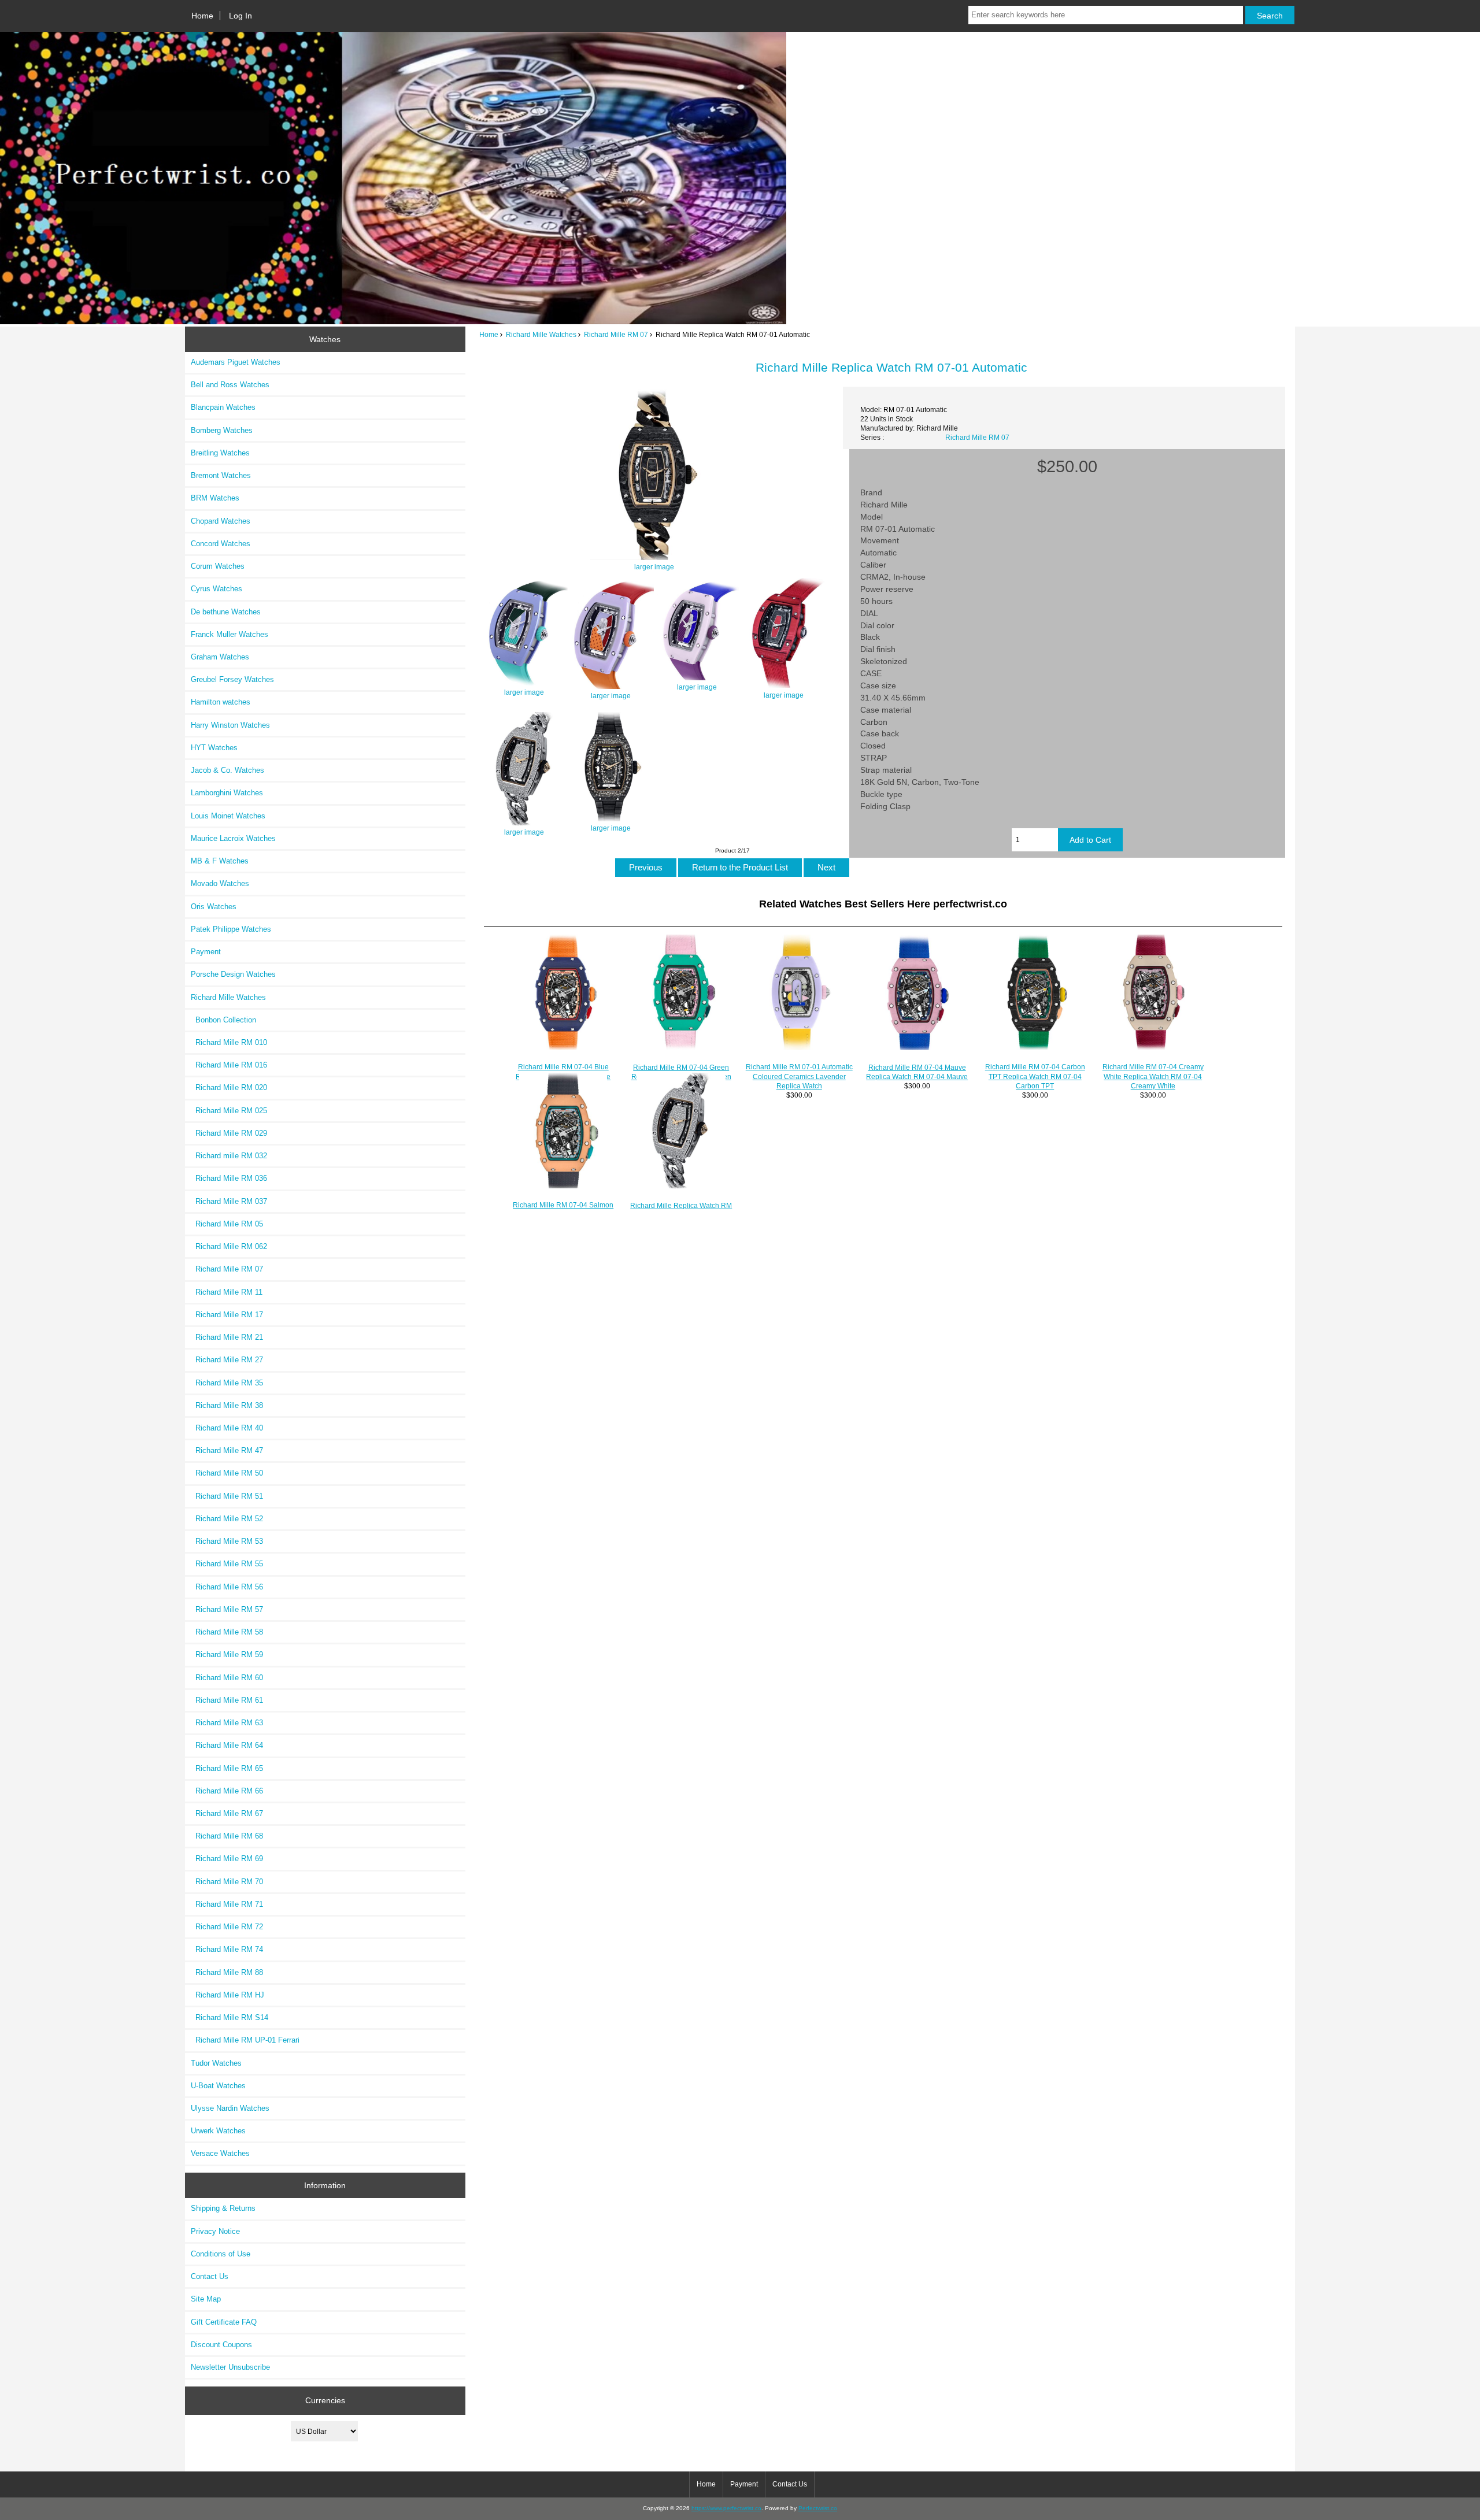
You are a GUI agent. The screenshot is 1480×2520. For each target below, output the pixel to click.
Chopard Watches (221, 521)
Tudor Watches (216, 2063)
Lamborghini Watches (227, 793)
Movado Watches (220, 883)
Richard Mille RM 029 (229, 1133)
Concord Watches (221, 544)
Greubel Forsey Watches (232, 679)
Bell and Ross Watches (230, 385)
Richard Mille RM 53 (227, 1541)
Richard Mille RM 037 (229, 1201)
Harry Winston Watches (230, 725)
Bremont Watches (221, 475)
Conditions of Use (221, 2254)
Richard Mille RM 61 (227, 1700)
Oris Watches (214, 907)
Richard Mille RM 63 (227, 1723)
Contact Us (210, 2276)
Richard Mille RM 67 (227, 1813)
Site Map (206, 2299)
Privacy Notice (215, 2231)
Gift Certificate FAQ (224, 2322)
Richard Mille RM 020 (229, 1087)
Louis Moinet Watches (228, 816)
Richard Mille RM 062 (229, 1246)
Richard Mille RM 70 (227, 1882)
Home (202, 16)
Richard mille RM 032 (229, 1156)
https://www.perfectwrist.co (726, 2508)
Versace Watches (220, 2153)
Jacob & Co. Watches (227, 770)
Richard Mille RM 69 (227, 1858)
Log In (240, 16)
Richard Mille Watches (541, 334)
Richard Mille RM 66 (227, 1791)
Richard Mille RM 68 (227, 1836)
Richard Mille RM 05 (227, 1224)
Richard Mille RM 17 (227, 1315)
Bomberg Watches (222, 430)
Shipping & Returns (223, 2208)
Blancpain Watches (223, 407)
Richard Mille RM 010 (229, 1042)
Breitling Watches (220, 453)
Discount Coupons (221, 2345)
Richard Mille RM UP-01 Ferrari (245, 2040)
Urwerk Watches (218, 2131)
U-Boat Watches (218, 2086)
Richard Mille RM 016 (229, 1065)
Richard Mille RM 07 (616, 334)
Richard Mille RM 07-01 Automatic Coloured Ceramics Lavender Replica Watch (799, 1076)
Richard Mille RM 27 (227, 1360)
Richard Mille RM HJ (227, 1995)
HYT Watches (214, 748)
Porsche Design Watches (233, 974)
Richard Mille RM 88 (227, 1972)
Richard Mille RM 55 (227, 1564)
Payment (206, 952)
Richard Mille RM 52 (227, 1519)
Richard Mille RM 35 (227, 1383)
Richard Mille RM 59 (227, 1654)
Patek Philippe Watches (231, 929)
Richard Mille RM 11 (227, 1292)
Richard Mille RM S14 (230, 2017)
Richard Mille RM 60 (227, 1678)
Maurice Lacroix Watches (233, 838)
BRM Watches (215, 498)
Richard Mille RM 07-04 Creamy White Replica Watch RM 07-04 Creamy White (1153, 1076)
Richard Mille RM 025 (229, 1111)
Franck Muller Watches (230, 634)
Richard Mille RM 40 (227, 1428)
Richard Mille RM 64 (227, 1745)
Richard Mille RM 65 (227, 1768)
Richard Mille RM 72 (227, 1927)
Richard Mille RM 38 (227, 1405)
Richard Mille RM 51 (227, 1496)
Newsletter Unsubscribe (230, 2367)
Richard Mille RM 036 (229, 1178)
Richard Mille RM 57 (227, 1609)
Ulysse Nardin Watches (230, 2108)
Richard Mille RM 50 (227, 1473)
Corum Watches (218, 566)
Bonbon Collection (223, 1020)
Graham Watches (220, 657)
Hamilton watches (221, 702)
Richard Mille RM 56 (227, 1587)
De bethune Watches (226, 612)
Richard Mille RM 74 (227, 1949)
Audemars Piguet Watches (236, 362)
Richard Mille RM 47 (227, 1450)
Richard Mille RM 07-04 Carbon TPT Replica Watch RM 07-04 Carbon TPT (1035, 1076)
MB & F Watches (220, 861)
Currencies (325, 2400)
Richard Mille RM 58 (227, 1632)
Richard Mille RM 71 (227, 1904)
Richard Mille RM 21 (227, 1337)
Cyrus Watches (217, 589)
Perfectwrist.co (818, 2508)
